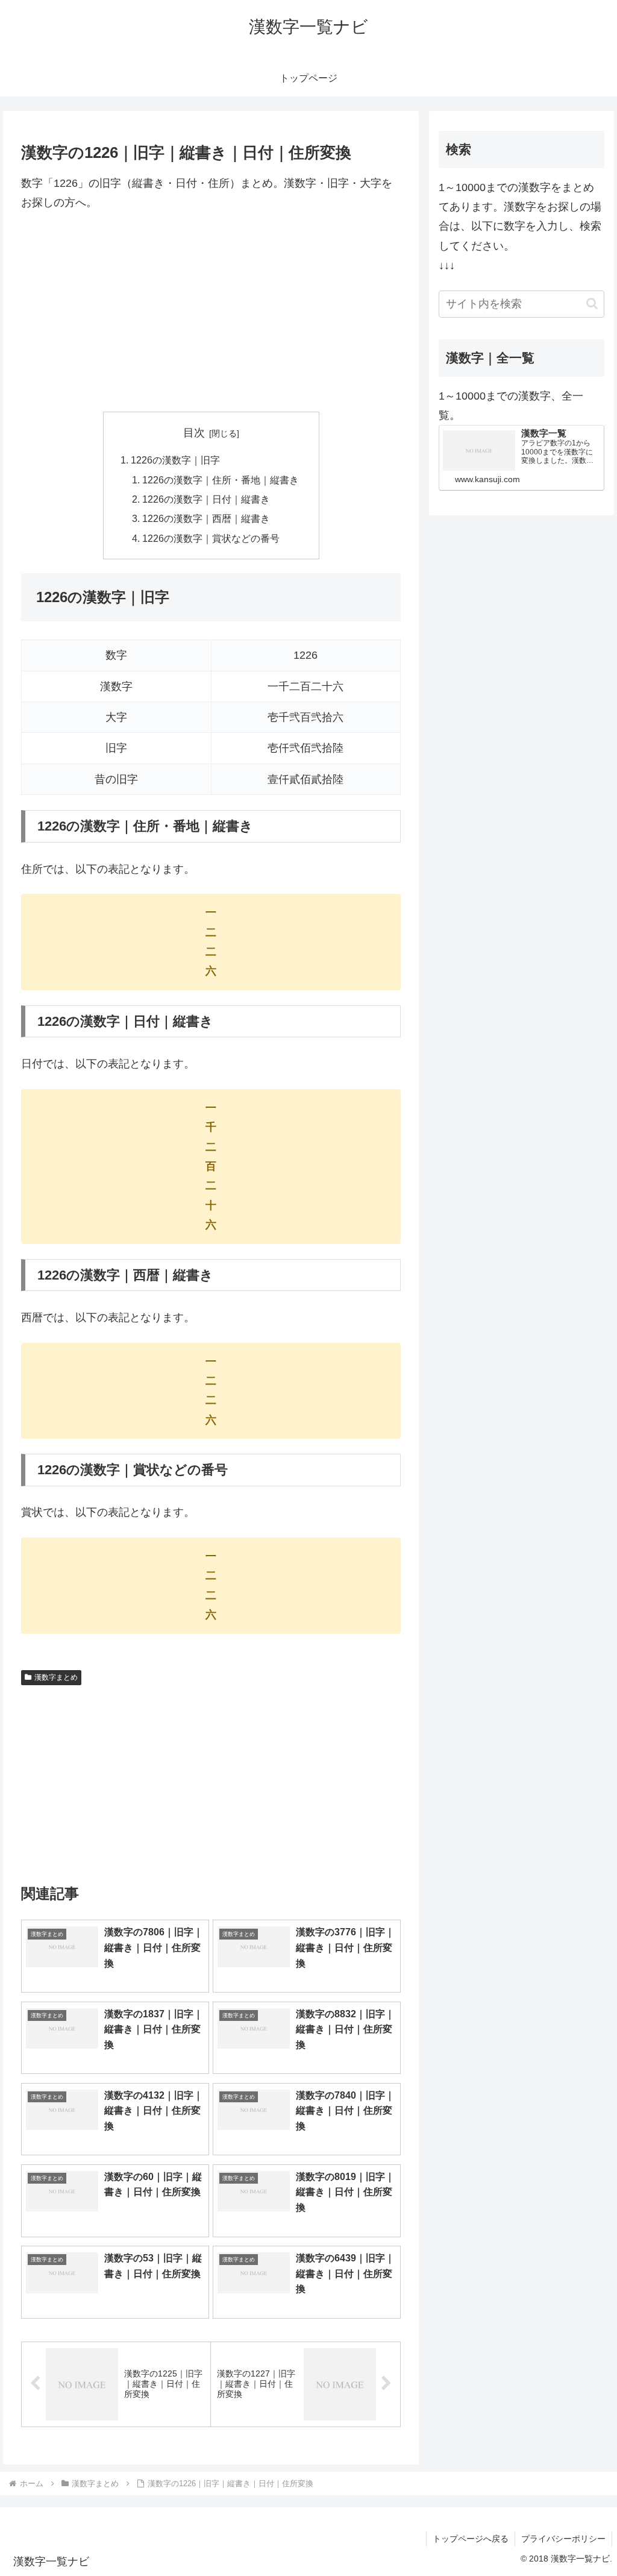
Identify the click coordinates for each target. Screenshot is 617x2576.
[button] (592, 303)
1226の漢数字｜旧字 (175, 460)
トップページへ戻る (471, 2539)
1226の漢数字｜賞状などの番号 (211, 538)
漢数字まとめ (56, 1677)
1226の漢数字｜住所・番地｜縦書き (221, 480)
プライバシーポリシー (563, 2539)
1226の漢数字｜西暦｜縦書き (206, 518)
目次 (194, 433)
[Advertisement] (211, 312)
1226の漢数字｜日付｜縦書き (206, 499)
